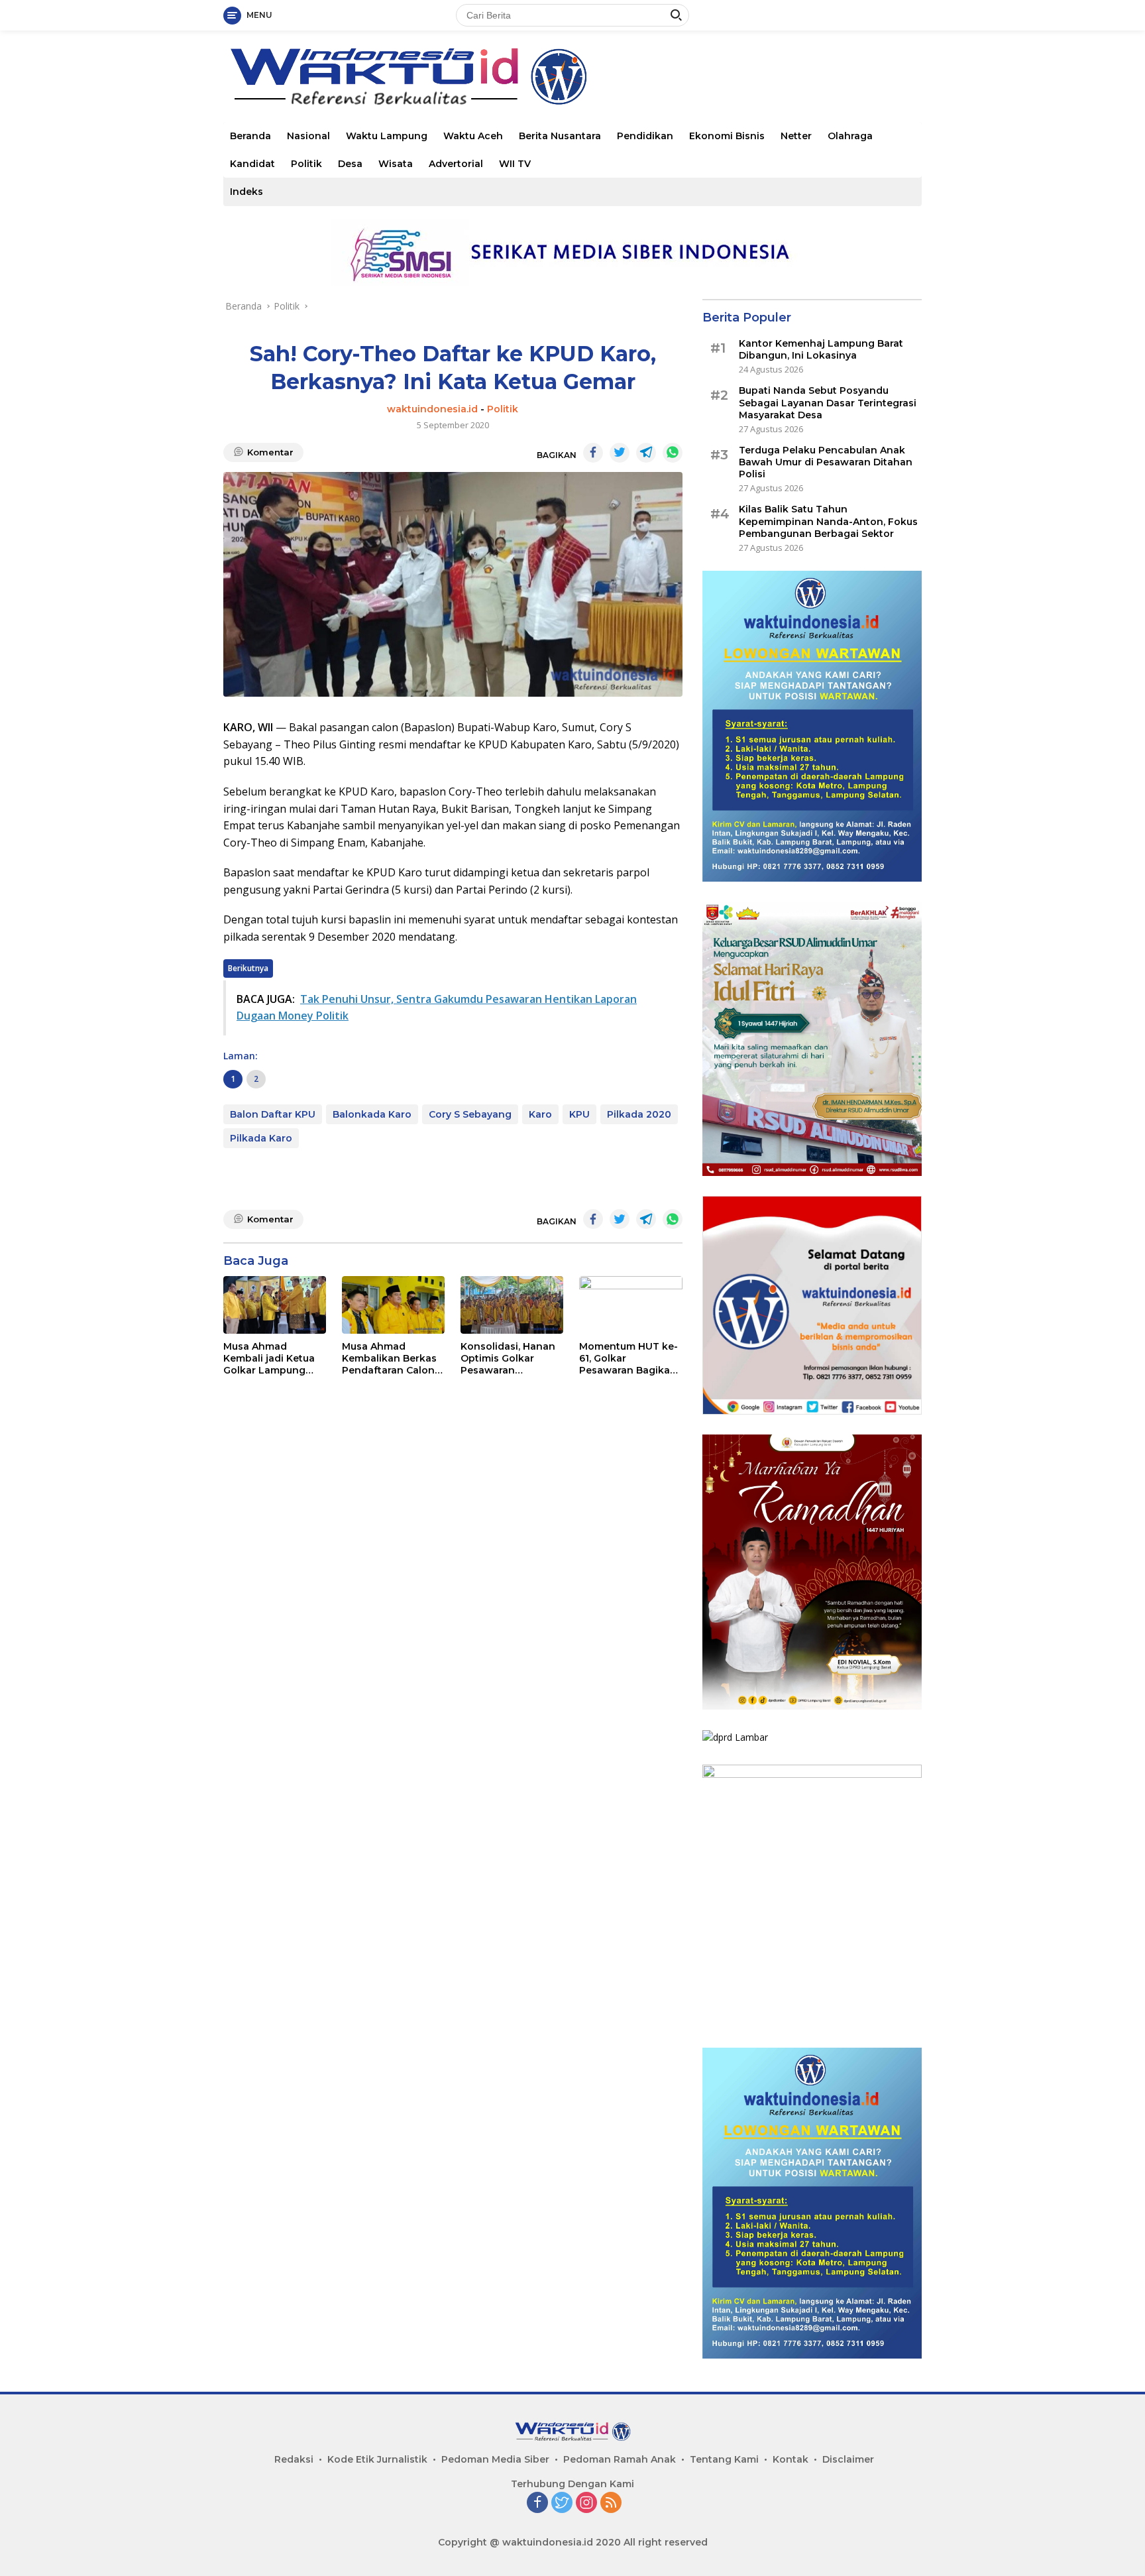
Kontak (791, 2459)
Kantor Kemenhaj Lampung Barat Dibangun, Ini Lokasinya (821, 349)
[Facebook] (537, 2503)
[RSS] (611, 2503)
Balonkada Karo (372, 1114)
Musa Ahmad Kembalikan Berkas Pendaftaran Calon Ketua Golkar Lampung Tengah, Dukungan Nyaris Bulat (389, 1359)
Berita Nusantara (560, 136)
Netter (796, 136)
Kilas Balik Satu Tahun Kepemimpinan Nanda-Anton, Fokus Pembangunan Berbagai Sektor (828, 521)
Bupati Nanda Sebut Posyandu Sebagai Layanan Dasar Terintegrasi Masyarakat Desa (828, 402)
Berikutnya (248, 968)
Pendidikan (645, 136)
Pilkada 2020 (639, 1114)
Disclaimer (848, 2459)
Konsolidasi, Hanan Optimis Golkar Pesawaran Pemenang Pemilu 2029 (508, 1359)
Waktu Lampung (387, 136)
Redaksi (294, 2459)
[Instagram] (586, 2503)
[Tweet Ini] (620, 453)
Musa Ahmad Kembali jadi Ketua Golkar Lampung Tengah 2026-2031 (269, 1359)
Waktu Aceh (473, 136)
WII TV (515, 164)
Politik (306, 164)
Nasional (308, 136)
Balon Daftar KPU (273, 1114)
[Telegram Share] (646, 453)
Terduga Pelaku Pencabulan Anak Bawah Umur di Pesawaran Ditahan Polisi (826, 462)
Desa (350, 164)
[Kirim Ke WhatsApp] (673, 453)
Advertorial (456, 164)
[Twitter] (562, 2503)
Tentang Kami (724, 2459)
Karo (540, 1114)
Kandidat (252, 164)
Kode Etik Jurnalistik (377, 2459)
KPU (579, 1114)
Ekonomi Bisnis (727, 136)
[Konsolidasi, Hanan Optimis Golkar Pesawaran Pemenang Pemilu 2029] (512, 1305)
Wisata (396, 164)
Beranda (250, 136)
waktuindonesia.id (432, 409)
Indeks (246, 192)
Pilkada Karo (261, 1138)
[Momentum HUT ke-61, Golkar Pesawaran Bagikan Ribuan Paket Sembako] (630, 1305)
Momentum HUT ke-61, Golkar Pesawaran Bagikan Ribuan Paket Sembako (628, 1359)
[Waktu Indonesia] (408, 75)
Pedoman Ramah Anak (620, 2459)
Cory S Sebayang (470, 1114)
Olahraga (850, 136)
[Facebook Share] (593, 453)
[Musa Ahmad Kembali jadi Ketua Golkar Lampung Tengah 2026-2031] (275, 1305)
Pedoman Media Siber (495, 2459)
